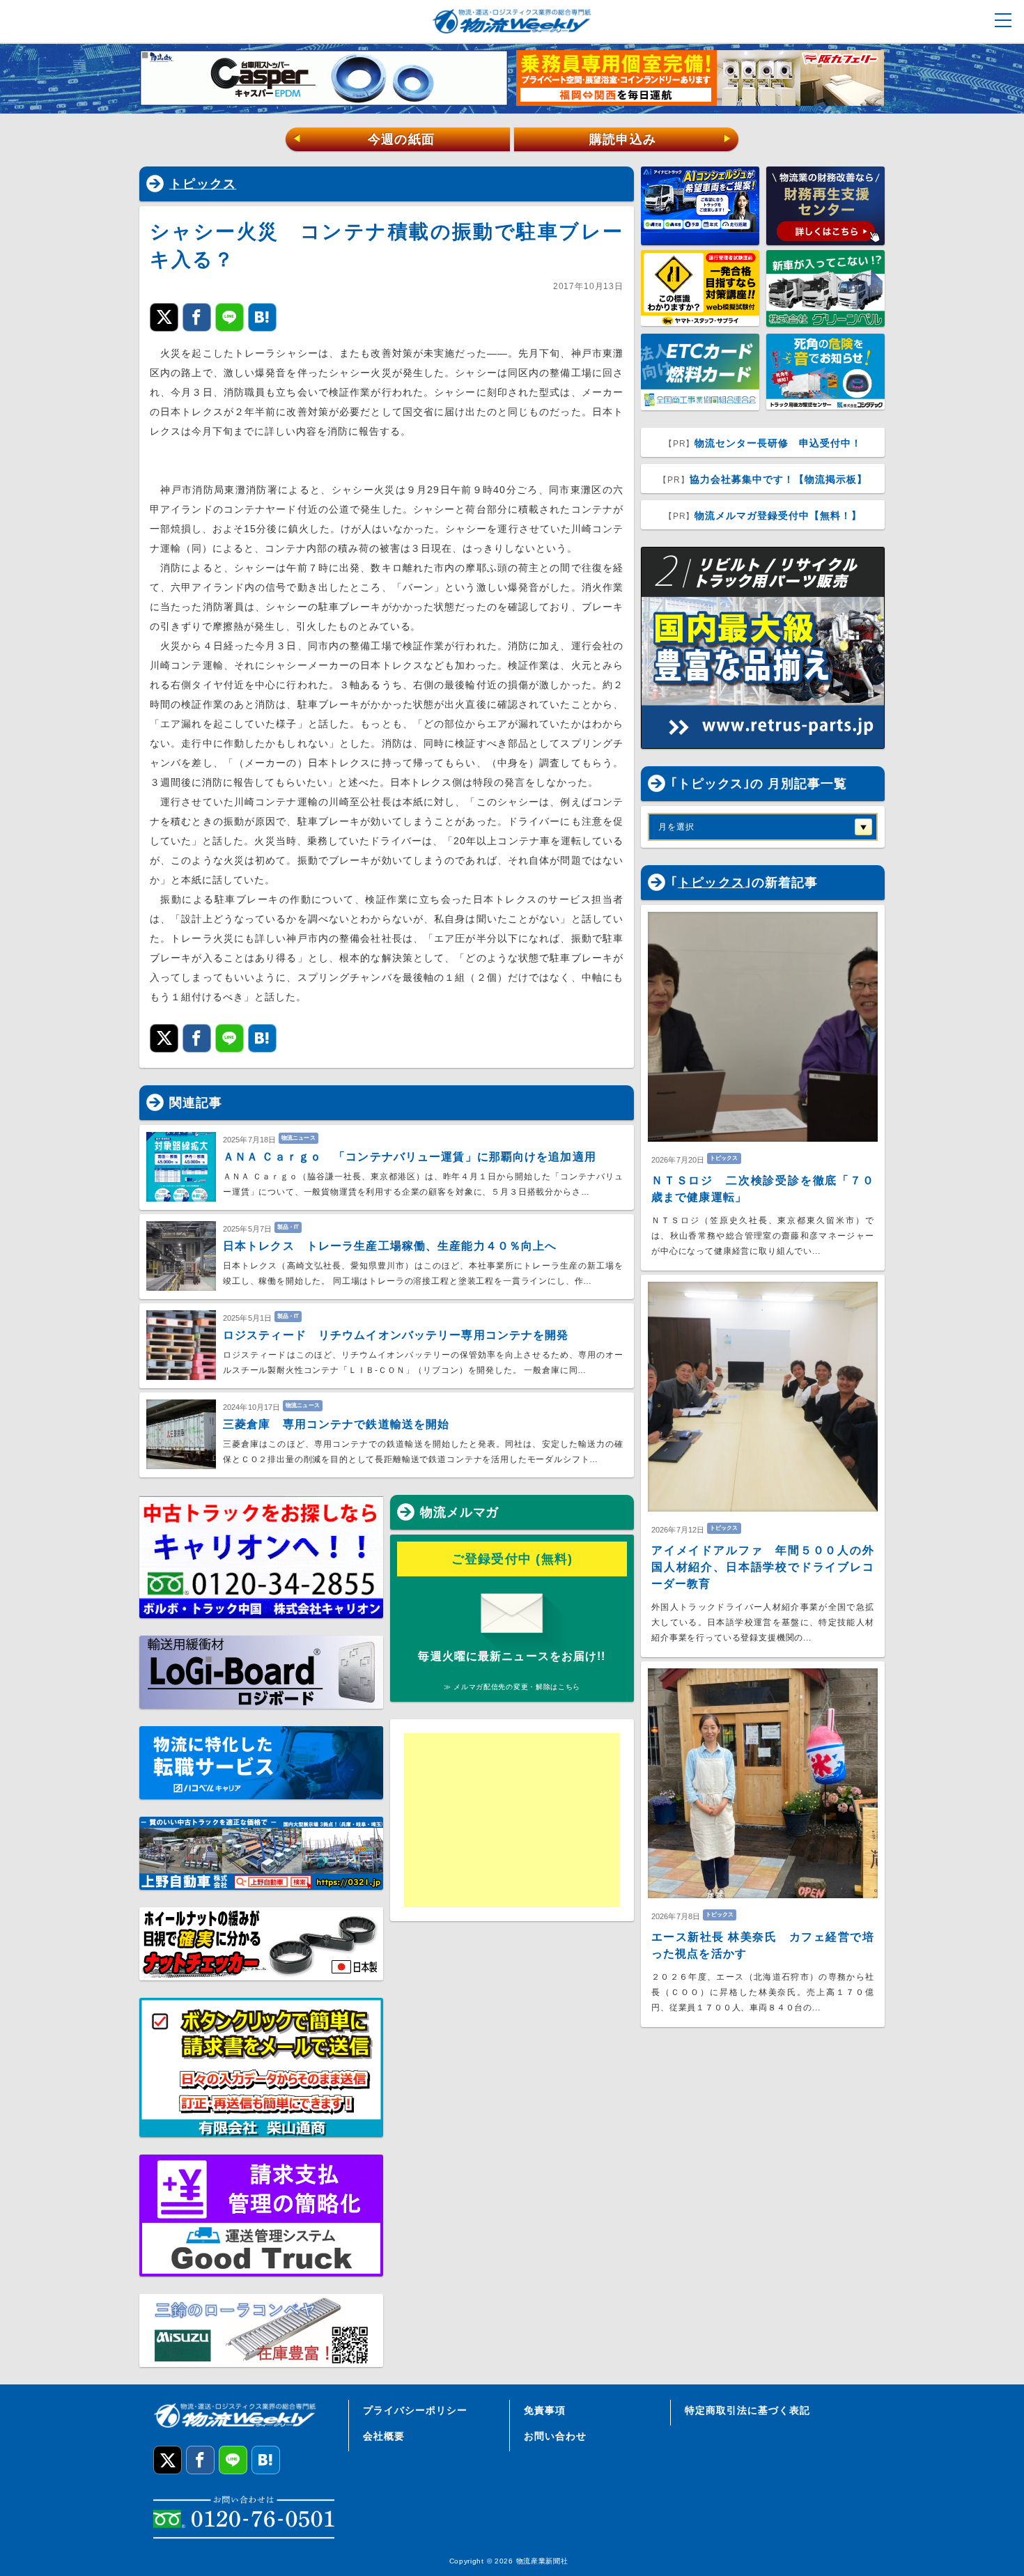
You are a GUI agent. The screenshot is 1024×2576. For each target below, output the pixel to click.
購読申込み (661, 139)
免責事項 (545, 2410)
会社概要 (384, 2436)
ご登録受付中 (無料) (512, 1559)
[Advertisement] (512, 1820)
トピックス (203, 184)
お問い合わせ (555, 2436)
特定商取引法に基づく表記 (747, 2410)
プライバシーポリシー (415, 2410)
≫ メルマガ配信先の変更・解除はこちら (512, 1687)
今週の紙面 (364, 139)
